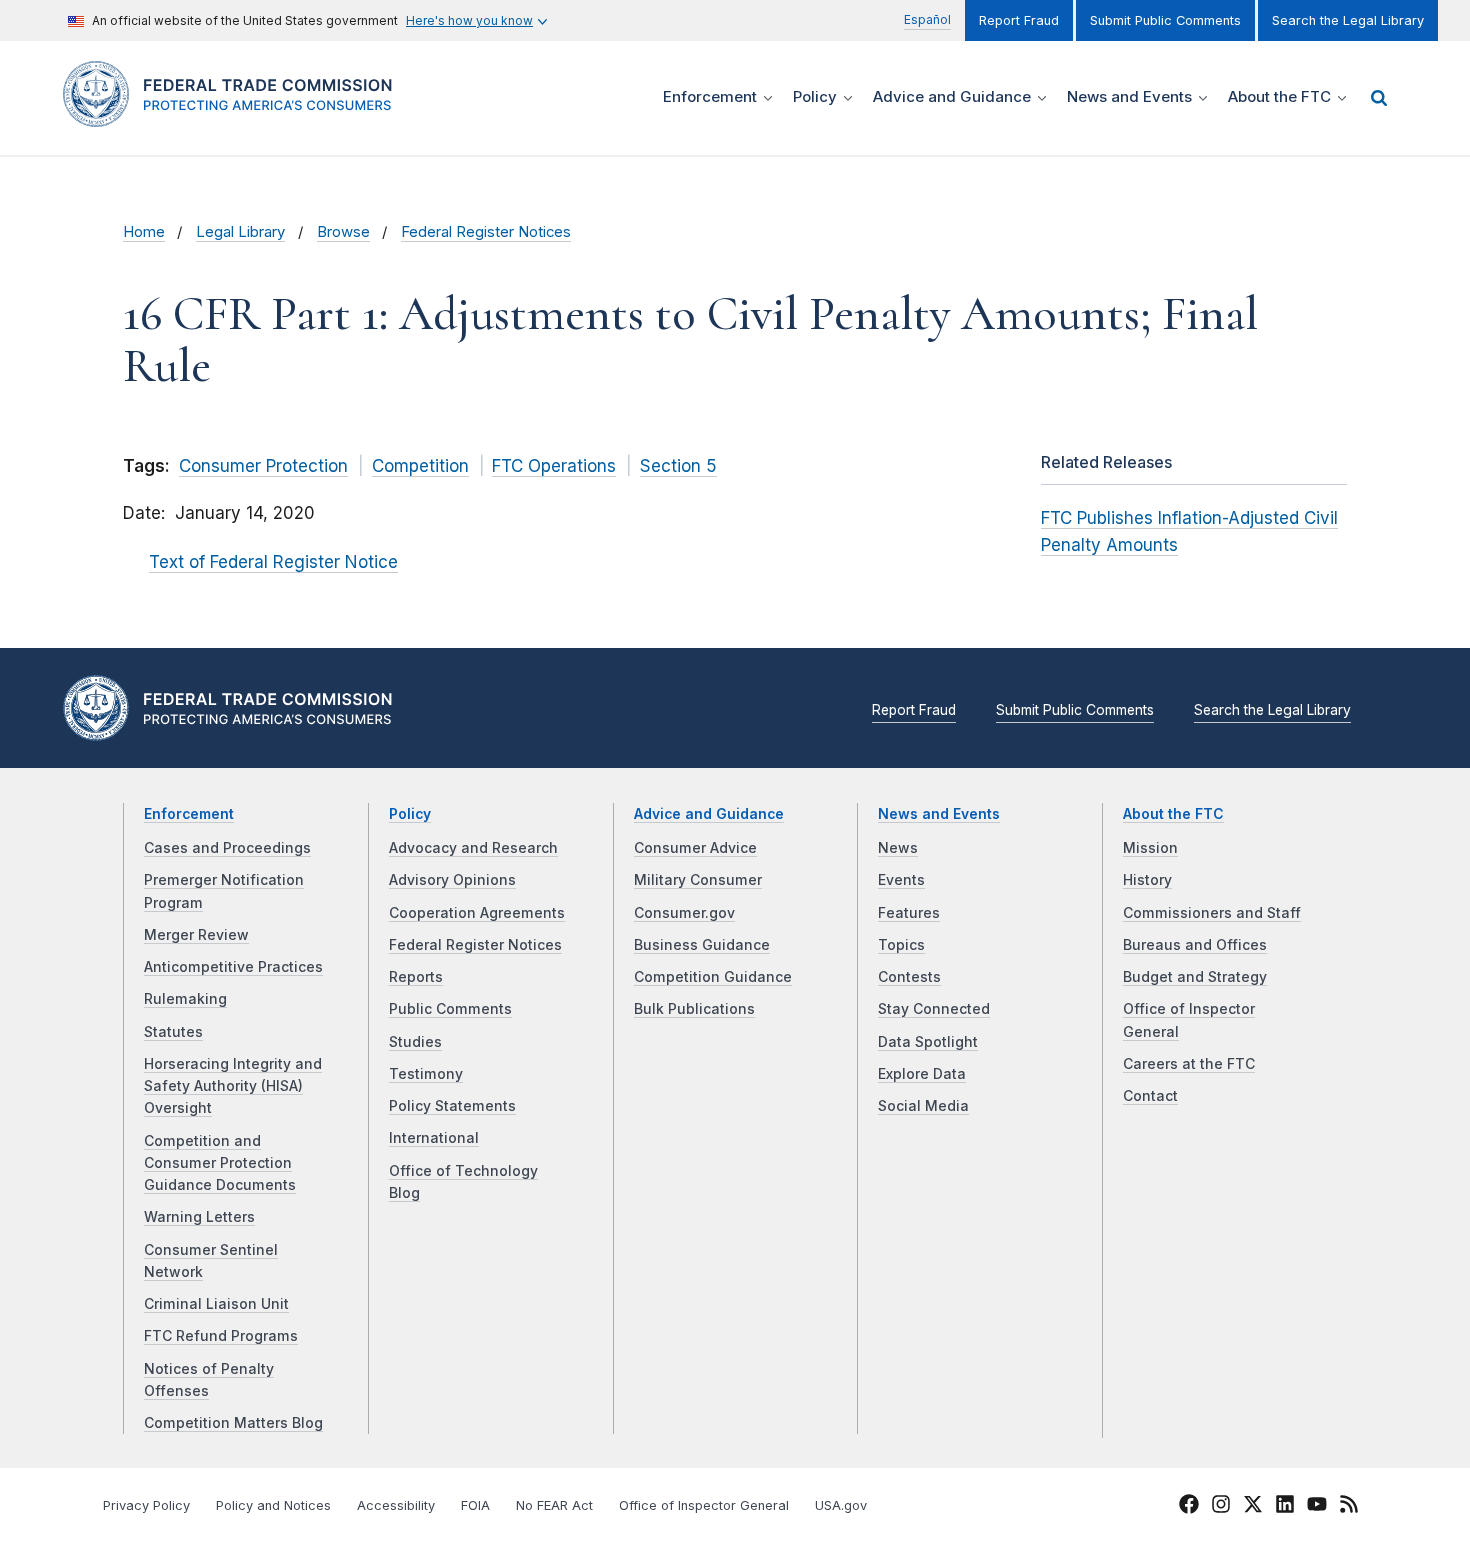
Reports (416, 977)
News (898, 848)
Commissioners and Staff (1212, 913)
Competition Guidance (713, 977)
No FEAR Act (554, 1505)
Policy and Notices (273, 1505)
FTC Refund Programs (221, 1336)
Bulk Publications (694, 1009)
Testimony (426, 1074)
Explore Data (922, 1074)
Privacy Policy (146, 1505)
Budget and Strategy (1195, 977)
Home (144, 232)
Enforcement (189, 814)
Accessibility (396, 1505)
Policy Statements (452, 1106)
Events (901, 880)
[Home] (235, 115)
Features (909, 913)
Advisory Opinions (452, 880)
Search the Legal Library (1348, 20)
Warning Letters (199, 1217)
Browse (343, 232)
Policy (410, 814)
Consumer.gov (684, 913)
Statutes (173, 1032)
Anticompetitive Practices (233, 967)
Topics (901, 945)
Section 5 (678, 466)
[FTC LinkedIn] (1285, 1507)
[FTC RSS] (1349, 1507)
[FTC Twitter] (1253, 1503)
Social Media (923, 1106)
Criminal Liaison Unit (216, 1304)
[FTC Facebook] (1189, 1507)
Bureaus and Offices (1195, 945)
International (434, 1138)
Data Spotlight (928, 1042)
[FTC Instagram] (1221, 1507)
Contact (1150, 1096)
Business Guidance (702, 945)
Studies (415, 1042)
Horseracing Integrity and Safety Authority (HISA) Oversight (233, 1086)
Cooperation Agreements (477, 913)
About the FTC (1173, 814)
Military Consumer (698, 880)
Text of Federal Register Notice (273, 562)
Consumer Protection (263, 466)
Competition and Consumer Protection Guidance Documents (220, 1163)
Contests (909, 977)
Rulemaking (185, 999)
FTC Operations (554, 466)
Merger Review (196, 935)
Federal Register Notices (486, 232)
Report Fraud (1019, 20)
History (1147, 880)
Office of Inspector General (704, 1505)
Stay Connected (934, 1009)
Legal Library (240, 232)
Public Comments (450, 1009)
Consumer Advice (695, 848)
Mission (1150, 848)
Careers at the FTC (1189, 1064)
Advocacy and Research (473, 848)
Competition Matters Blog (233, 1423)
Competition (420, 466)
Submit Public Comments (1165, 20)
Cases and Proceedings (227, 848)
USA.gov (841, 1505)
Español (927, 19)
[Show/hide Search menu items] (1379, 98)
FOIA (475, 1505)
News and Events (939, 814)
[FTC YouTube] (1317, 1507)
